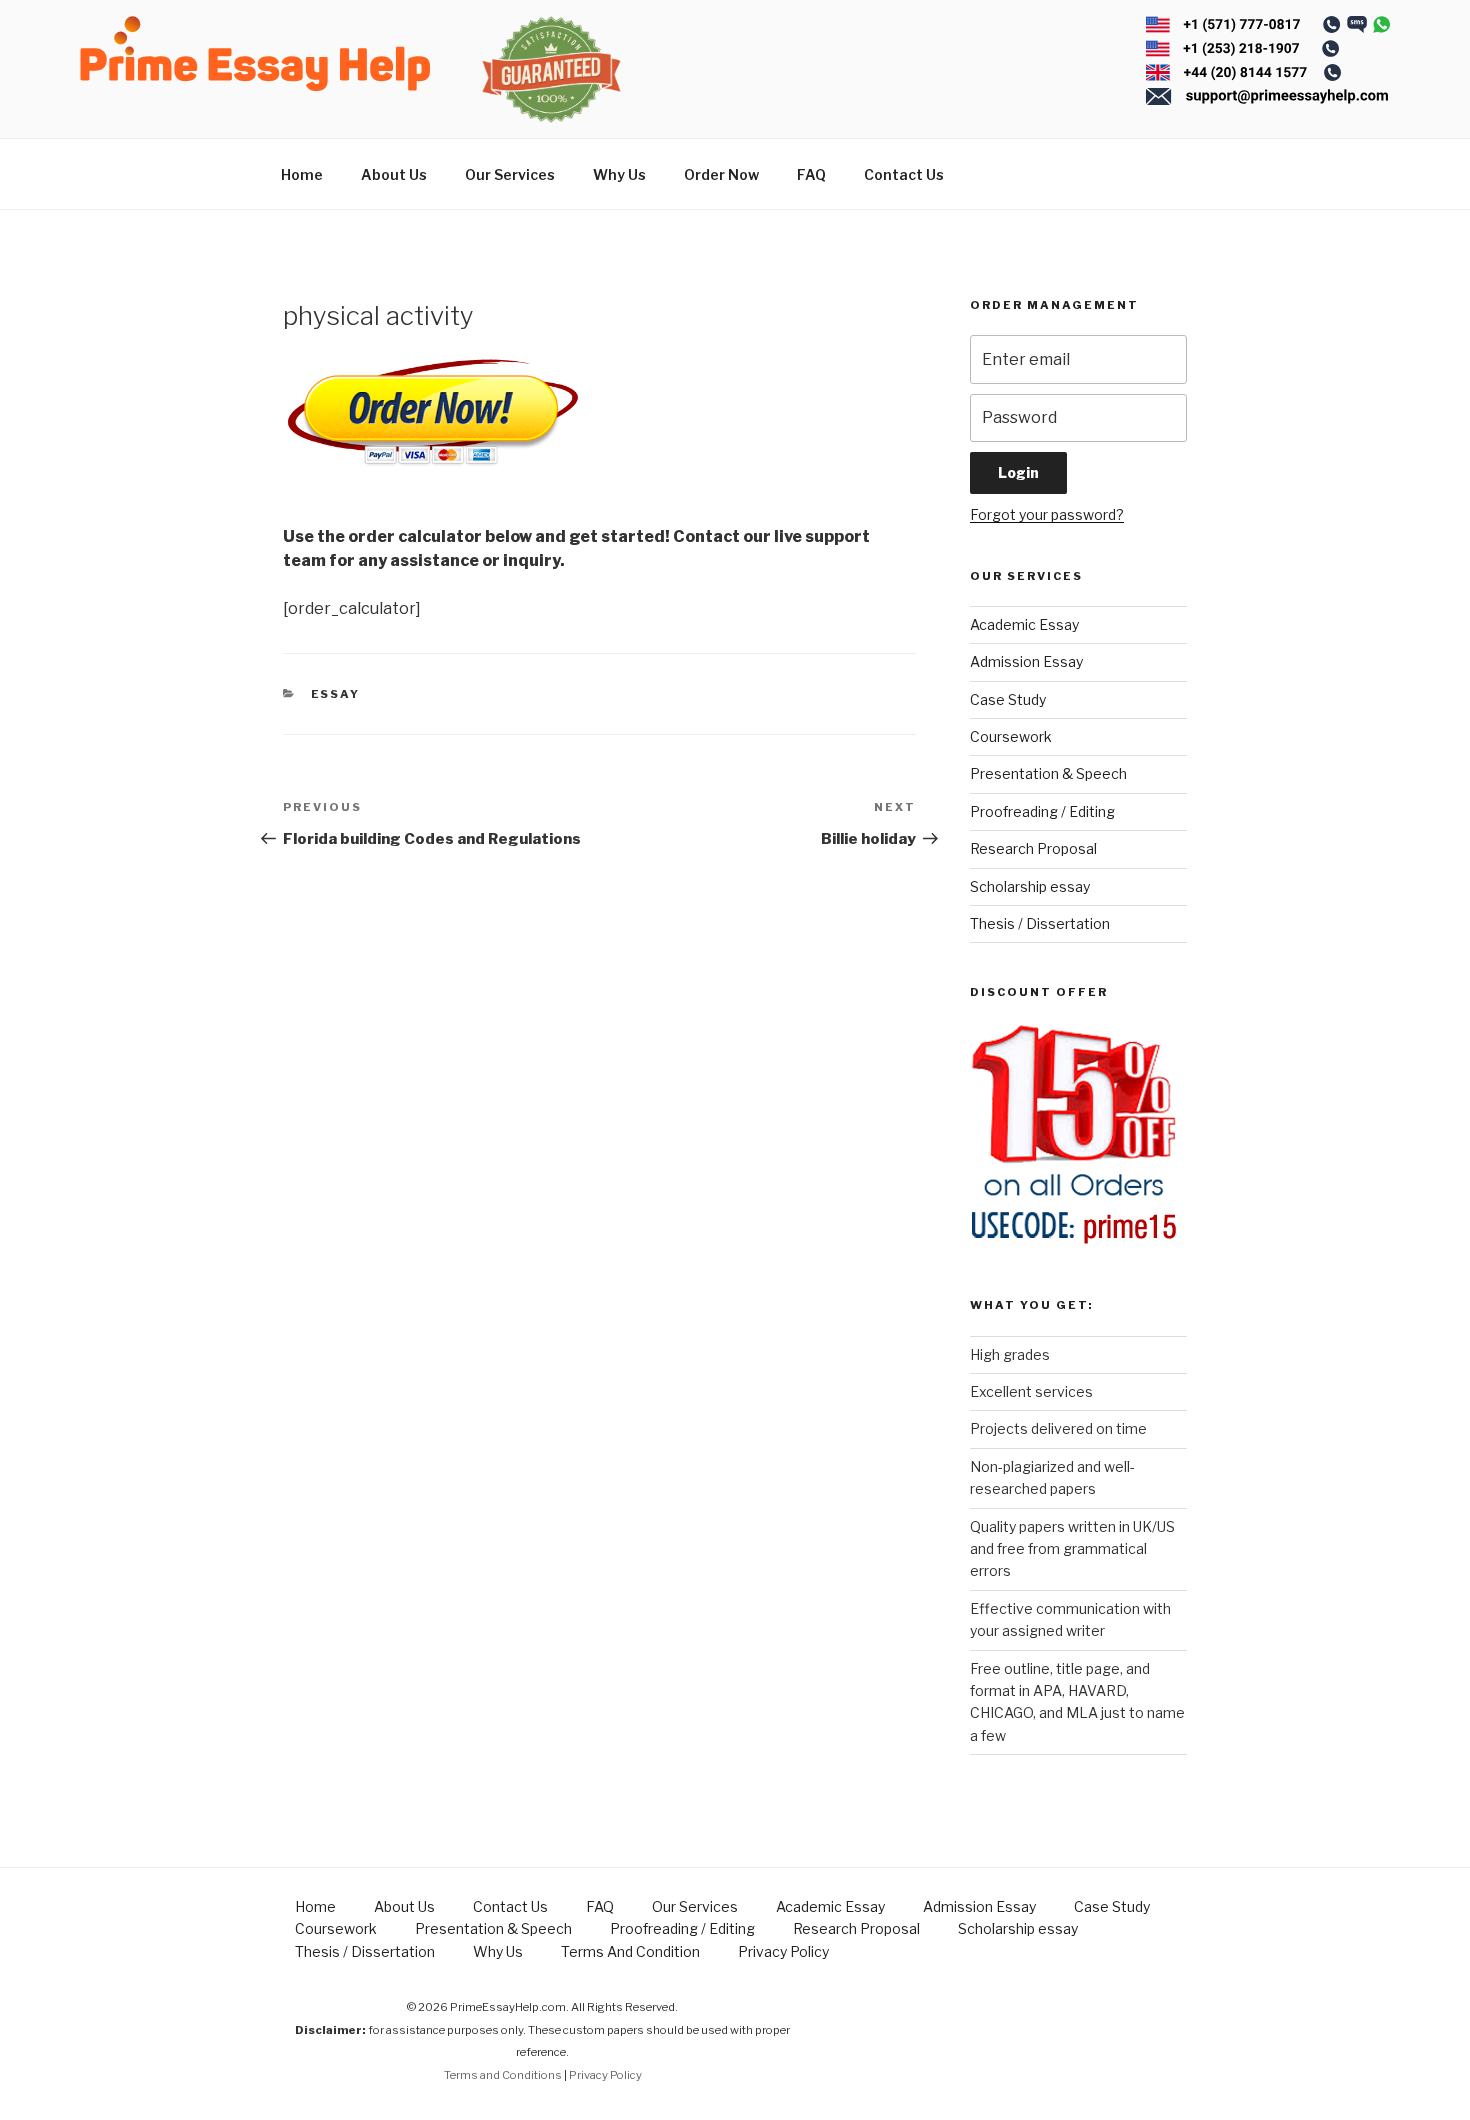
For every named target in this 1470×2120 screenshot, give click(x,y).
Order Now (721, 174)
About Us (394, 174)
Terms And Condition (630, 1951)
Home (302, 174)
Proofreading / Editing (1042, 811)
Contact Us (904, 174)
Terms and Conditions (503, 2075)
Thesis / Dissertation (1040, 923)
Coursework (1011, 736)
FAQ (811, 174)
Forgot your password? (1047, 514)
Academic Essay (1024, 624)
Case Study (1008, 699)
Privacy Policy (783, 1951)
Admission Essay (1026, 661)
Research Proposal (1033, 848)
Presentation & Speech (1048, 773)
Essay (336, 694)
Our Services (510, 174)
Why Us (619, 174)
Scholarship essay (1030, 886)
